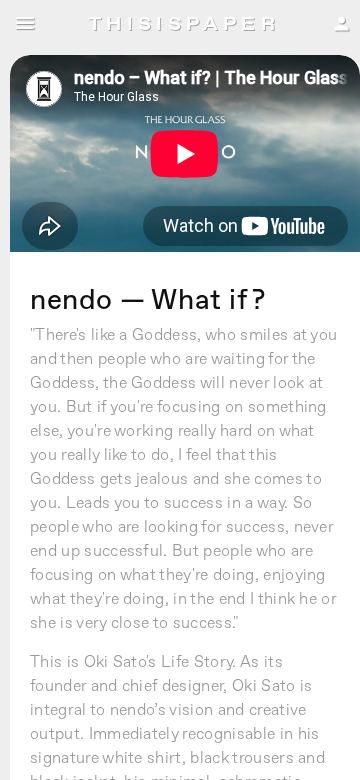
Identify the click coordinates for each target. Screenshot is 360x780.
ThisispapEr (184, 23)
